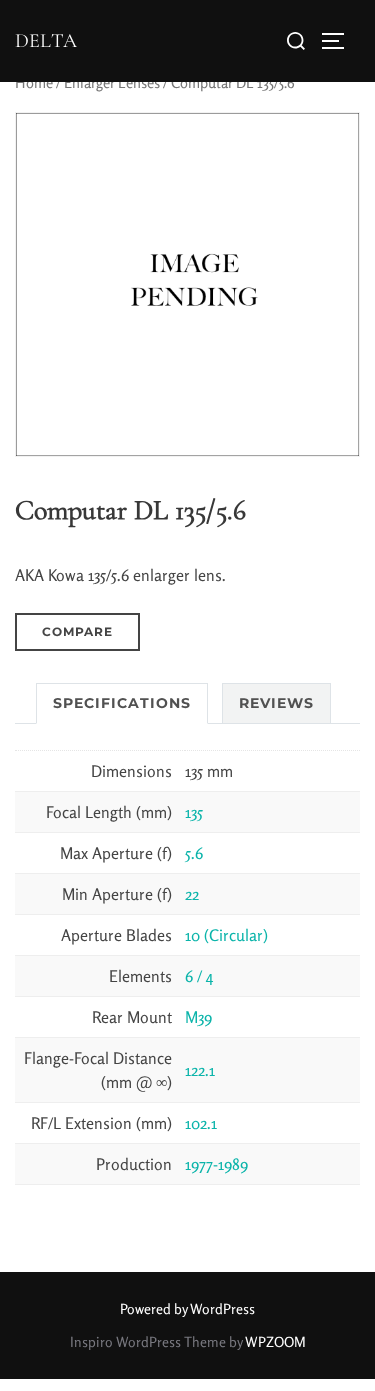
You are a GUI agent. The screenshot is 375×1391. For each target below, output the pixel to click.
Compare (77, 631)
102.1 (201, 1123)
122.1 (200, 1070)
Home (34, 82)
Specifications (122, 703)
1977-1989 (216, 1164)
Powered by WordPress (187, 1308)
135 (194, 812)
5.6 (194, 853)
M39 (198, 1017)
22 (192, 894)
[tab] (122, 703)
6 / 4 (199, 976)
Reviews (276, 703)
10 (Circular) (226, 935)
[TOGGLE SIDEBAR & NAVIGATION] (340, 41)
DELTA (46, 41)
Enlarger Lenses (112, 82)
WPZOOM (275, 1341)
